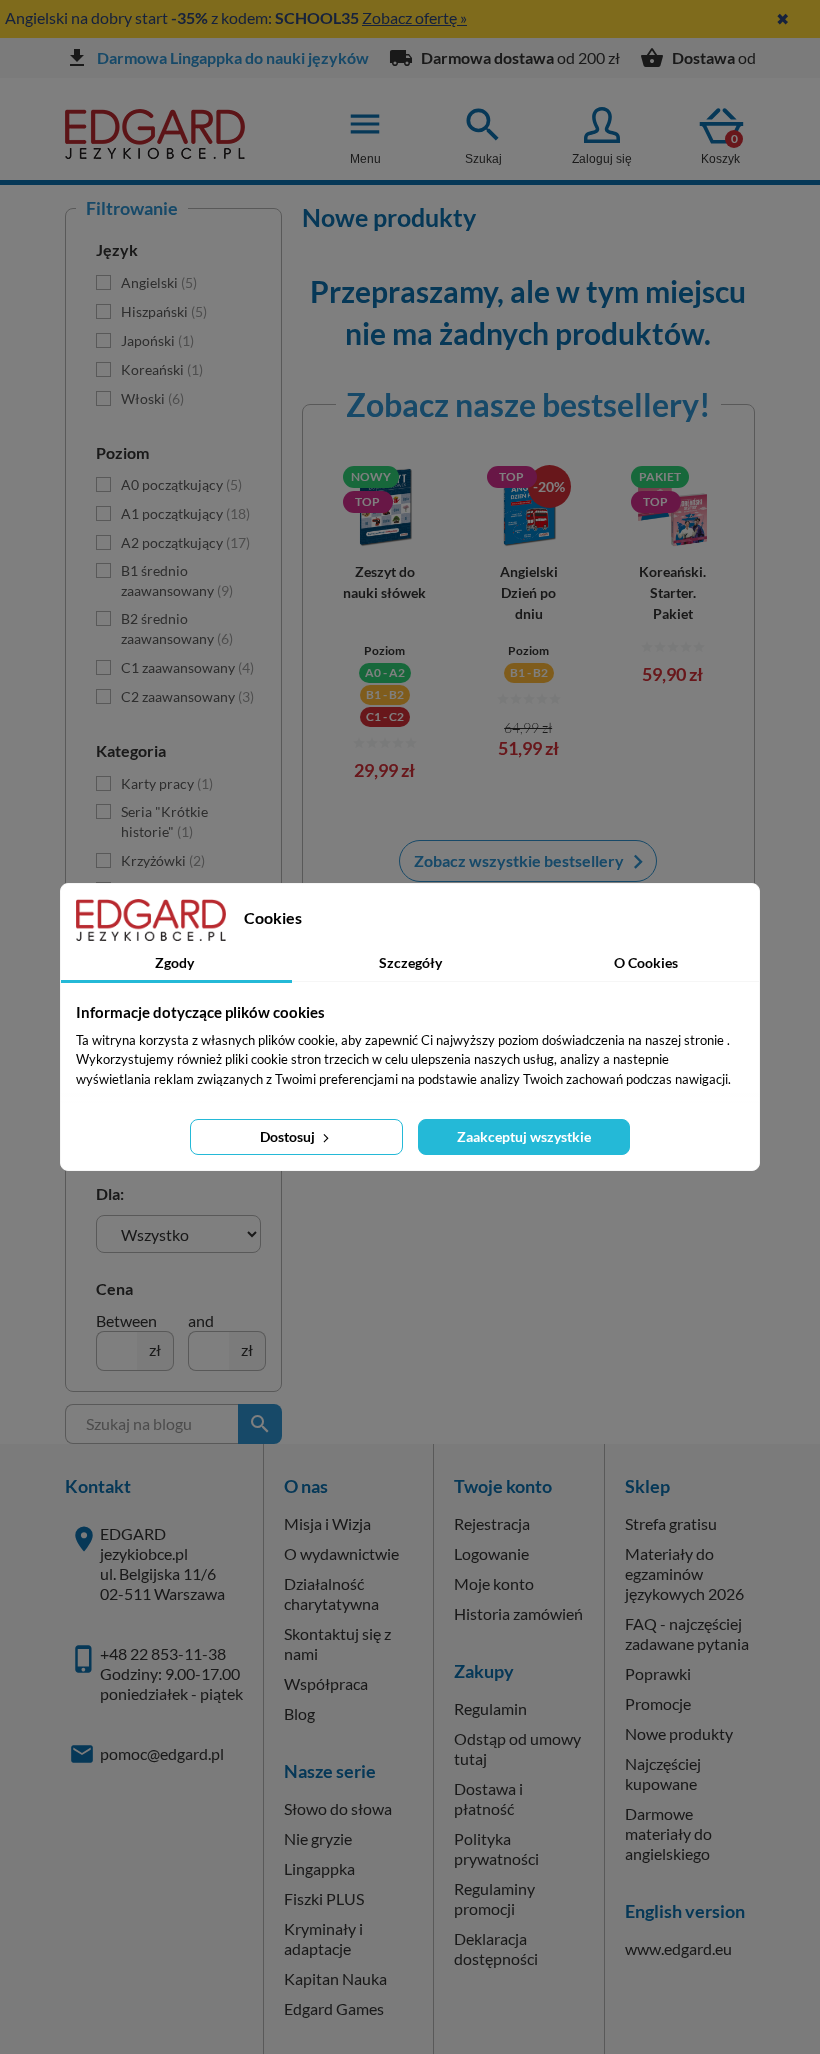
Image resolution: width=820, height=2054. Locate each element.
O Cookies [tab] (646, 962)
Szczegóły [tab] (410, 962)
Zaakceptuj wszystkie (524, 1136)
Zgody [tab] (174, 962)
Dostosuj (289, 1136)
